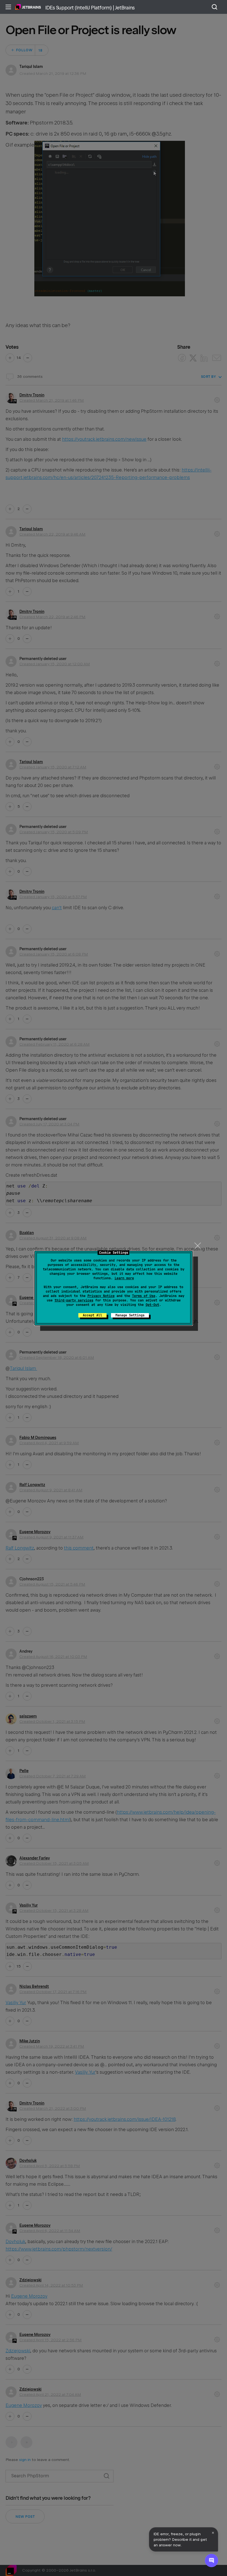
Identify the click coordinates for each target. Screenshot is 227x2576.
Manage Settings (130, 1315)
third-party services (74, 1300)
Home (28, 7)
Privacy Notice (101, 1296)
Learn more (124, 1278)
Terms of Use (144, 1296)
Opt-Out (152, 1305)
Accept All (92, 1315)
